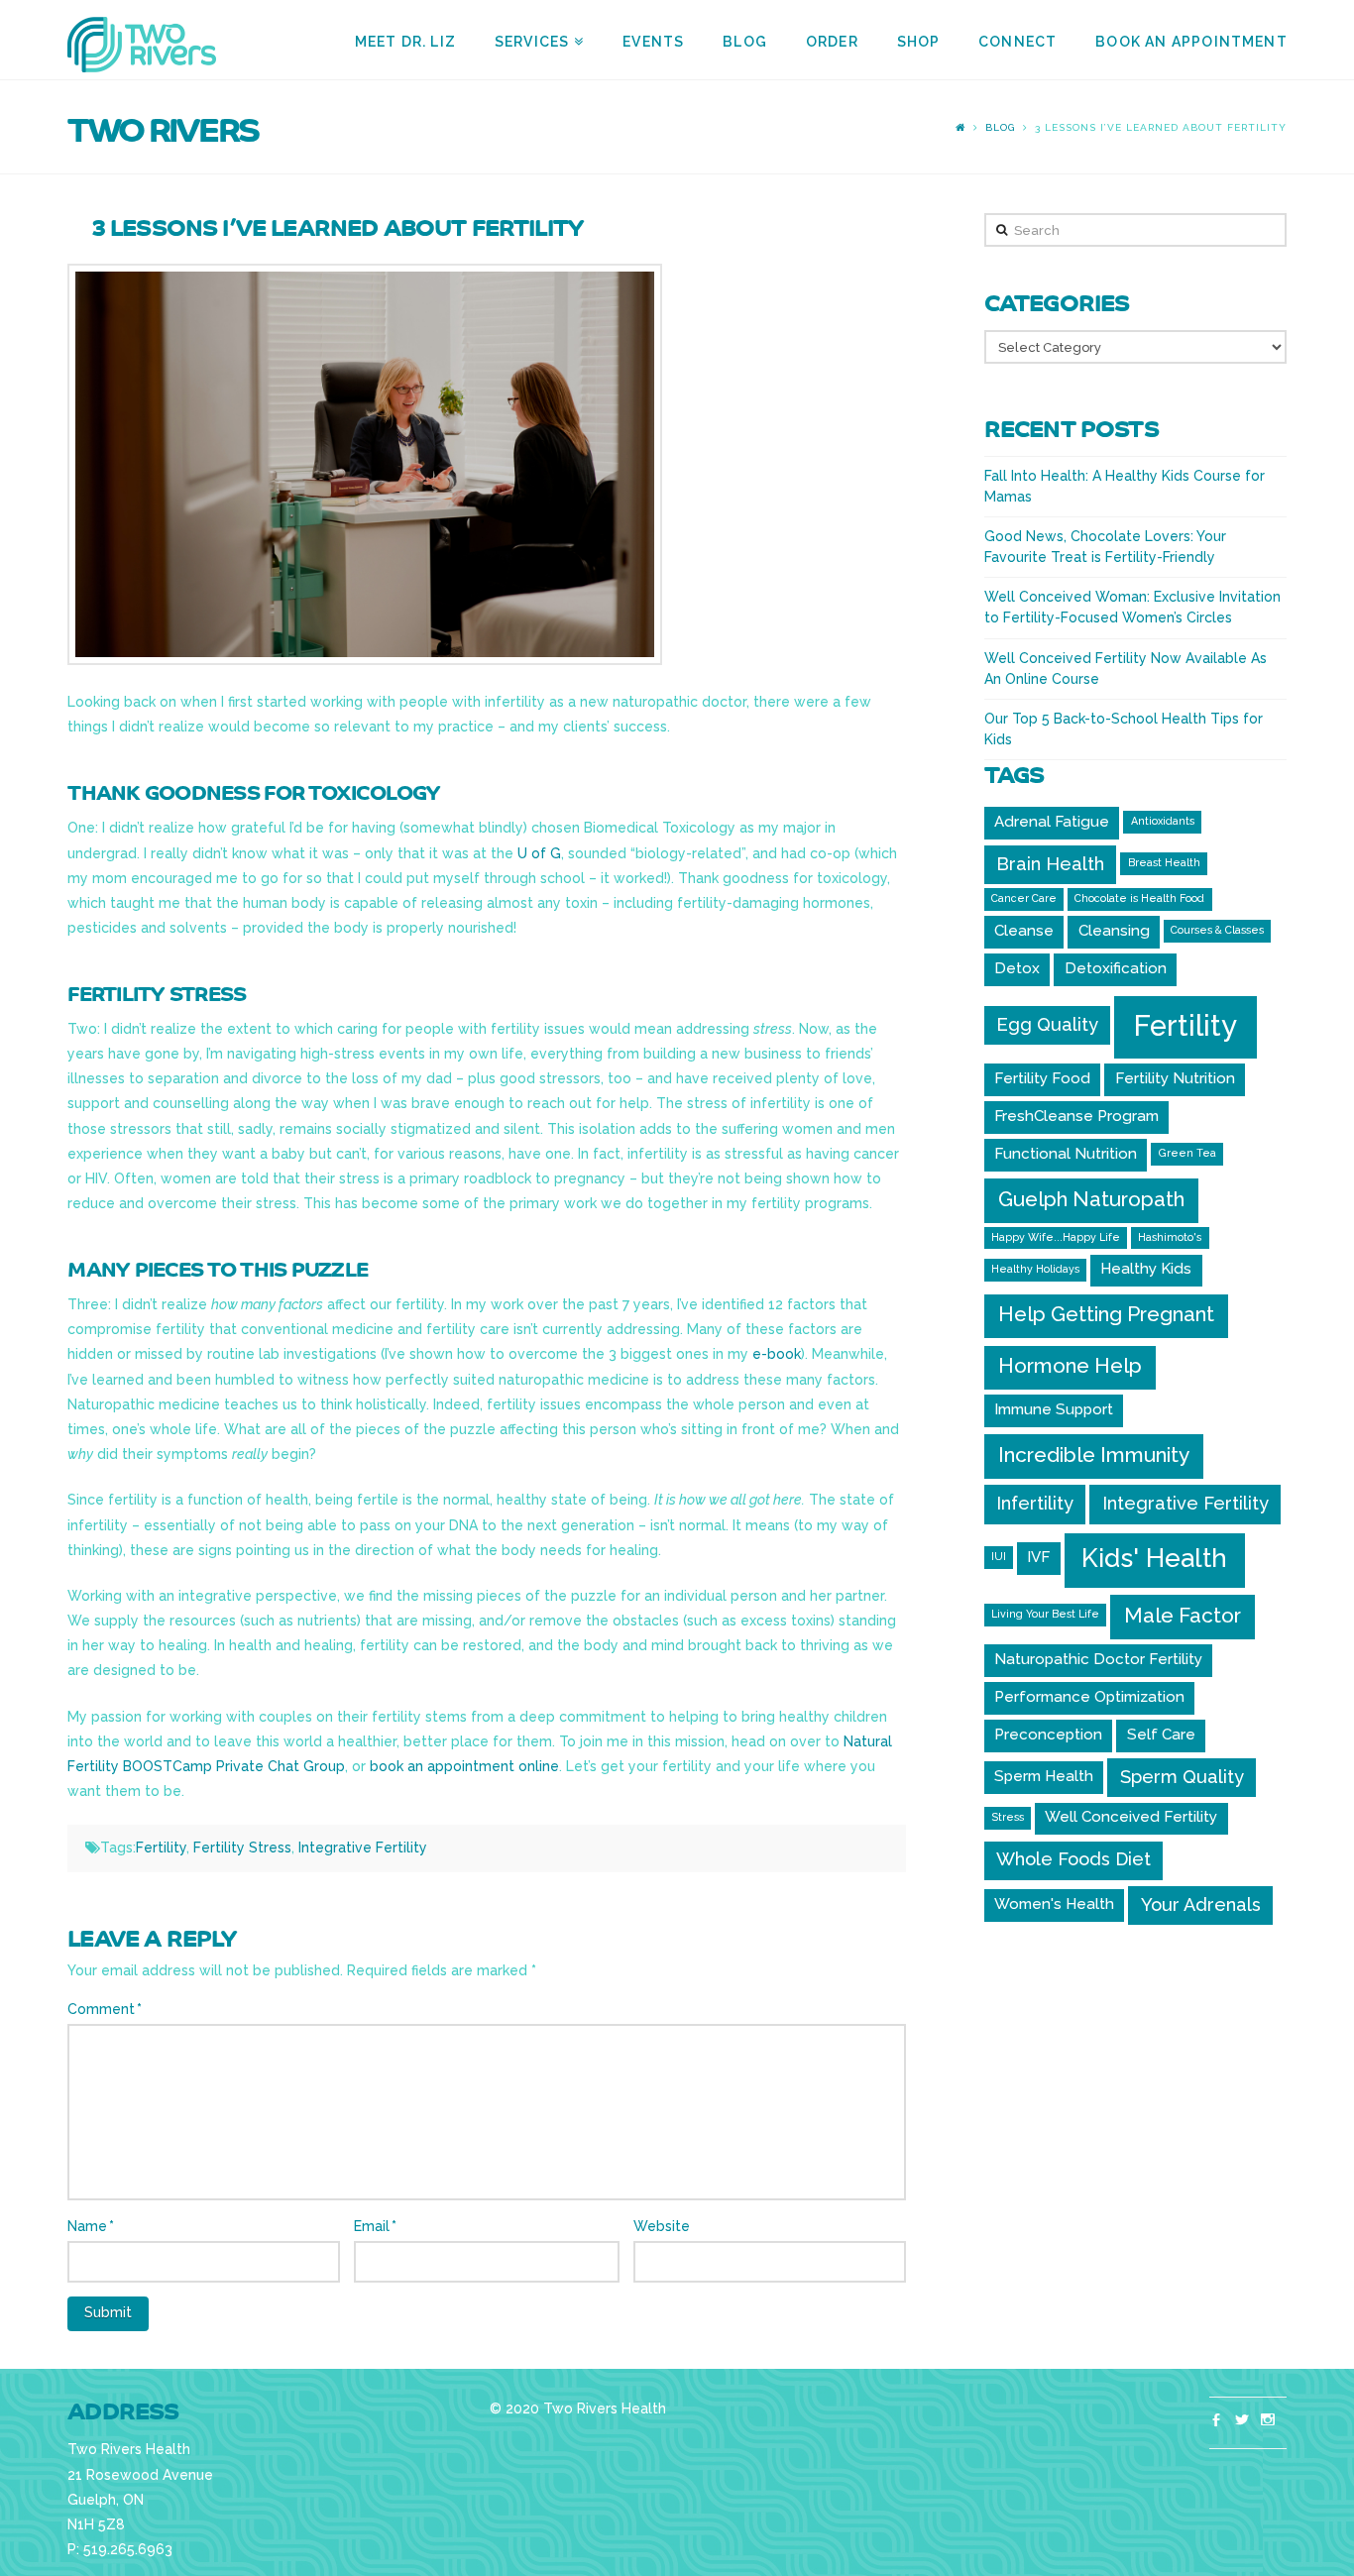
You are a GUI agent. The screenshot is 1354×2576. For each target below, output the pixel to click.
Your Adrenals (1201, 1904)
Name (91, 2226)
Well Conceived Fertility (1131, 1817)
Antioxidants (1163, 821)
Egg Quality (1047, 1024)
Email (375, 2226)
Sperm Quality (1182, 1777)
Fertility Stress (242, 1848)
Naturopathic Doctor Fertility (1098, 1659)
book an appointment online (464, 1766)
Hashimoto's (1170, 1237)
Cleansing (1114, 931)
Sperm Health (1044, 1776)
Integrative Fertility (363, 1848)
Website (662, 2226)
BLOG (1000, 127)
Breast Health (1164, 862)
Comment (105, 2009)
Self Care (1161, 1735)
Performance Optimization (1089, 1697)
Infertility (1035, 1503)
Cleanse (1024, 931)
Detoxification (1116, 968)
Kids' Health (1154, 1558)
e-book (777, 1354)
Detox (1017, 968)
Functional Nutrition (1066, 1154)
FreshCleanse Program (1076, 1116)
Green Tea (1187, 1153)
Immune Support (1054, 1409)
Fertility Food (1042, 1078)
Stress (1008, 1817)
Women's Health (1054, 1904)
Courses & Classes (1217, 930)
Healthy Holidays (1035, 1269)
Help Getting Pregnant (1106, 1314)
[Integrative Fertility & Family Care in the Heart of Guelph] (142, 44)
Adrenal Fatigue (1052, 822)
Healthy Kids (1146, 1269)
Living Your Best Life (1045, 1614)
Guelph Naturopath (1091, 1199)
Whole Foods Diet (1073, 1859)
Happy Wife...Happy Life (1056, 1237)
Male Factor (1183, 1615)
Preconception (1048, 1735)
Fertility (161, 1848)
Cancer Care (1024, 898)
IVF (1038, 1557)
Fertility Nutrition (1175, 1078)
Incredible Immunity (1094, 1455)
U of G (539, 853)
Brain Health (1050, 864)
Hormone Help (1070, 1365)
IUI (999, 1556)
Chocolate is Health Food (1139, 898)
